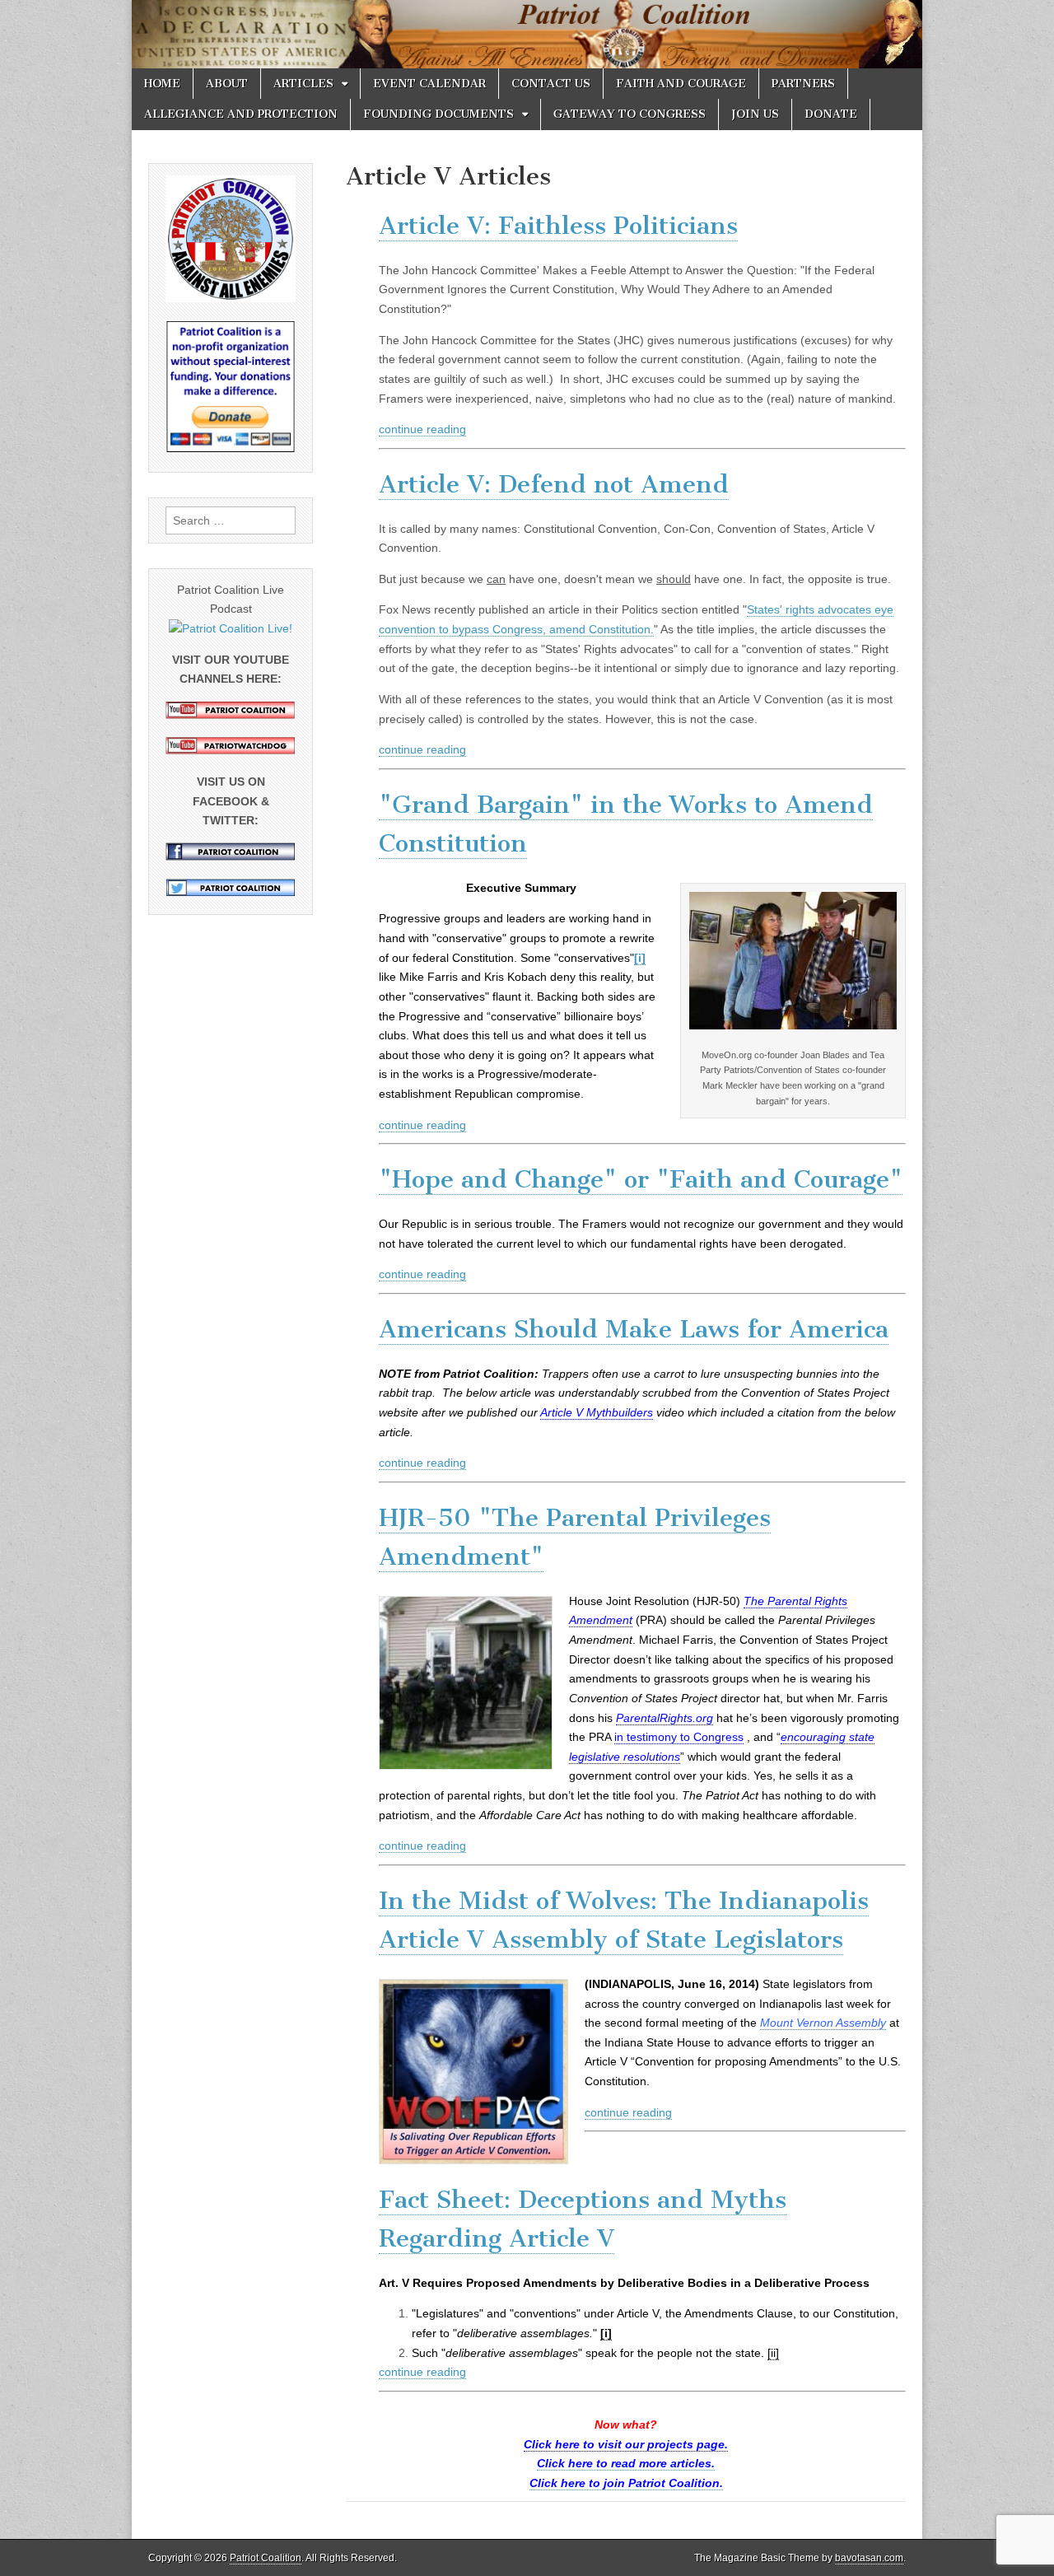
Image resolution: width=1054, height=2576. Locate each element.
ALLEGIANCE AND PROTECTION (241, 114)
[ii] (773, 2353)
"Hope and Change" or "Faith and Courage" (641, 1179)
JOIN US (755, 114)
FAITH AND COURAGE (681, 84)
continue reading (422, 429)
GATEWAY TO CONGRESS (630, 114)
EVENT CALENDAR (429, 84)
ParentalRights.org (665, 1718)
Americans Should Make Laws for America (634, 1329)
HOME (162, 84)
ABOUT (227, 84)
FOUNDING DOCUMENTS (438, 114)
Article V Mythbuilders (597, 1412)
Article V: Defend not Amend (554, 484)
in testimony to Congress (679, 1737)
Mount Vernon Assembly (823, 2023)
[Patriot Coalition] (527, 34)
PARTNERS (803, 84)
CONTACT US (551, 84)
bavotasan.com (869, 2558)
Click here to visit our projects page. (626, 2444)
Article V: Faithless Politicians (558, 226)
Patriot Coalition (266, 2558)
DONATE (831, 114)
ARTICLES (303, 84)
